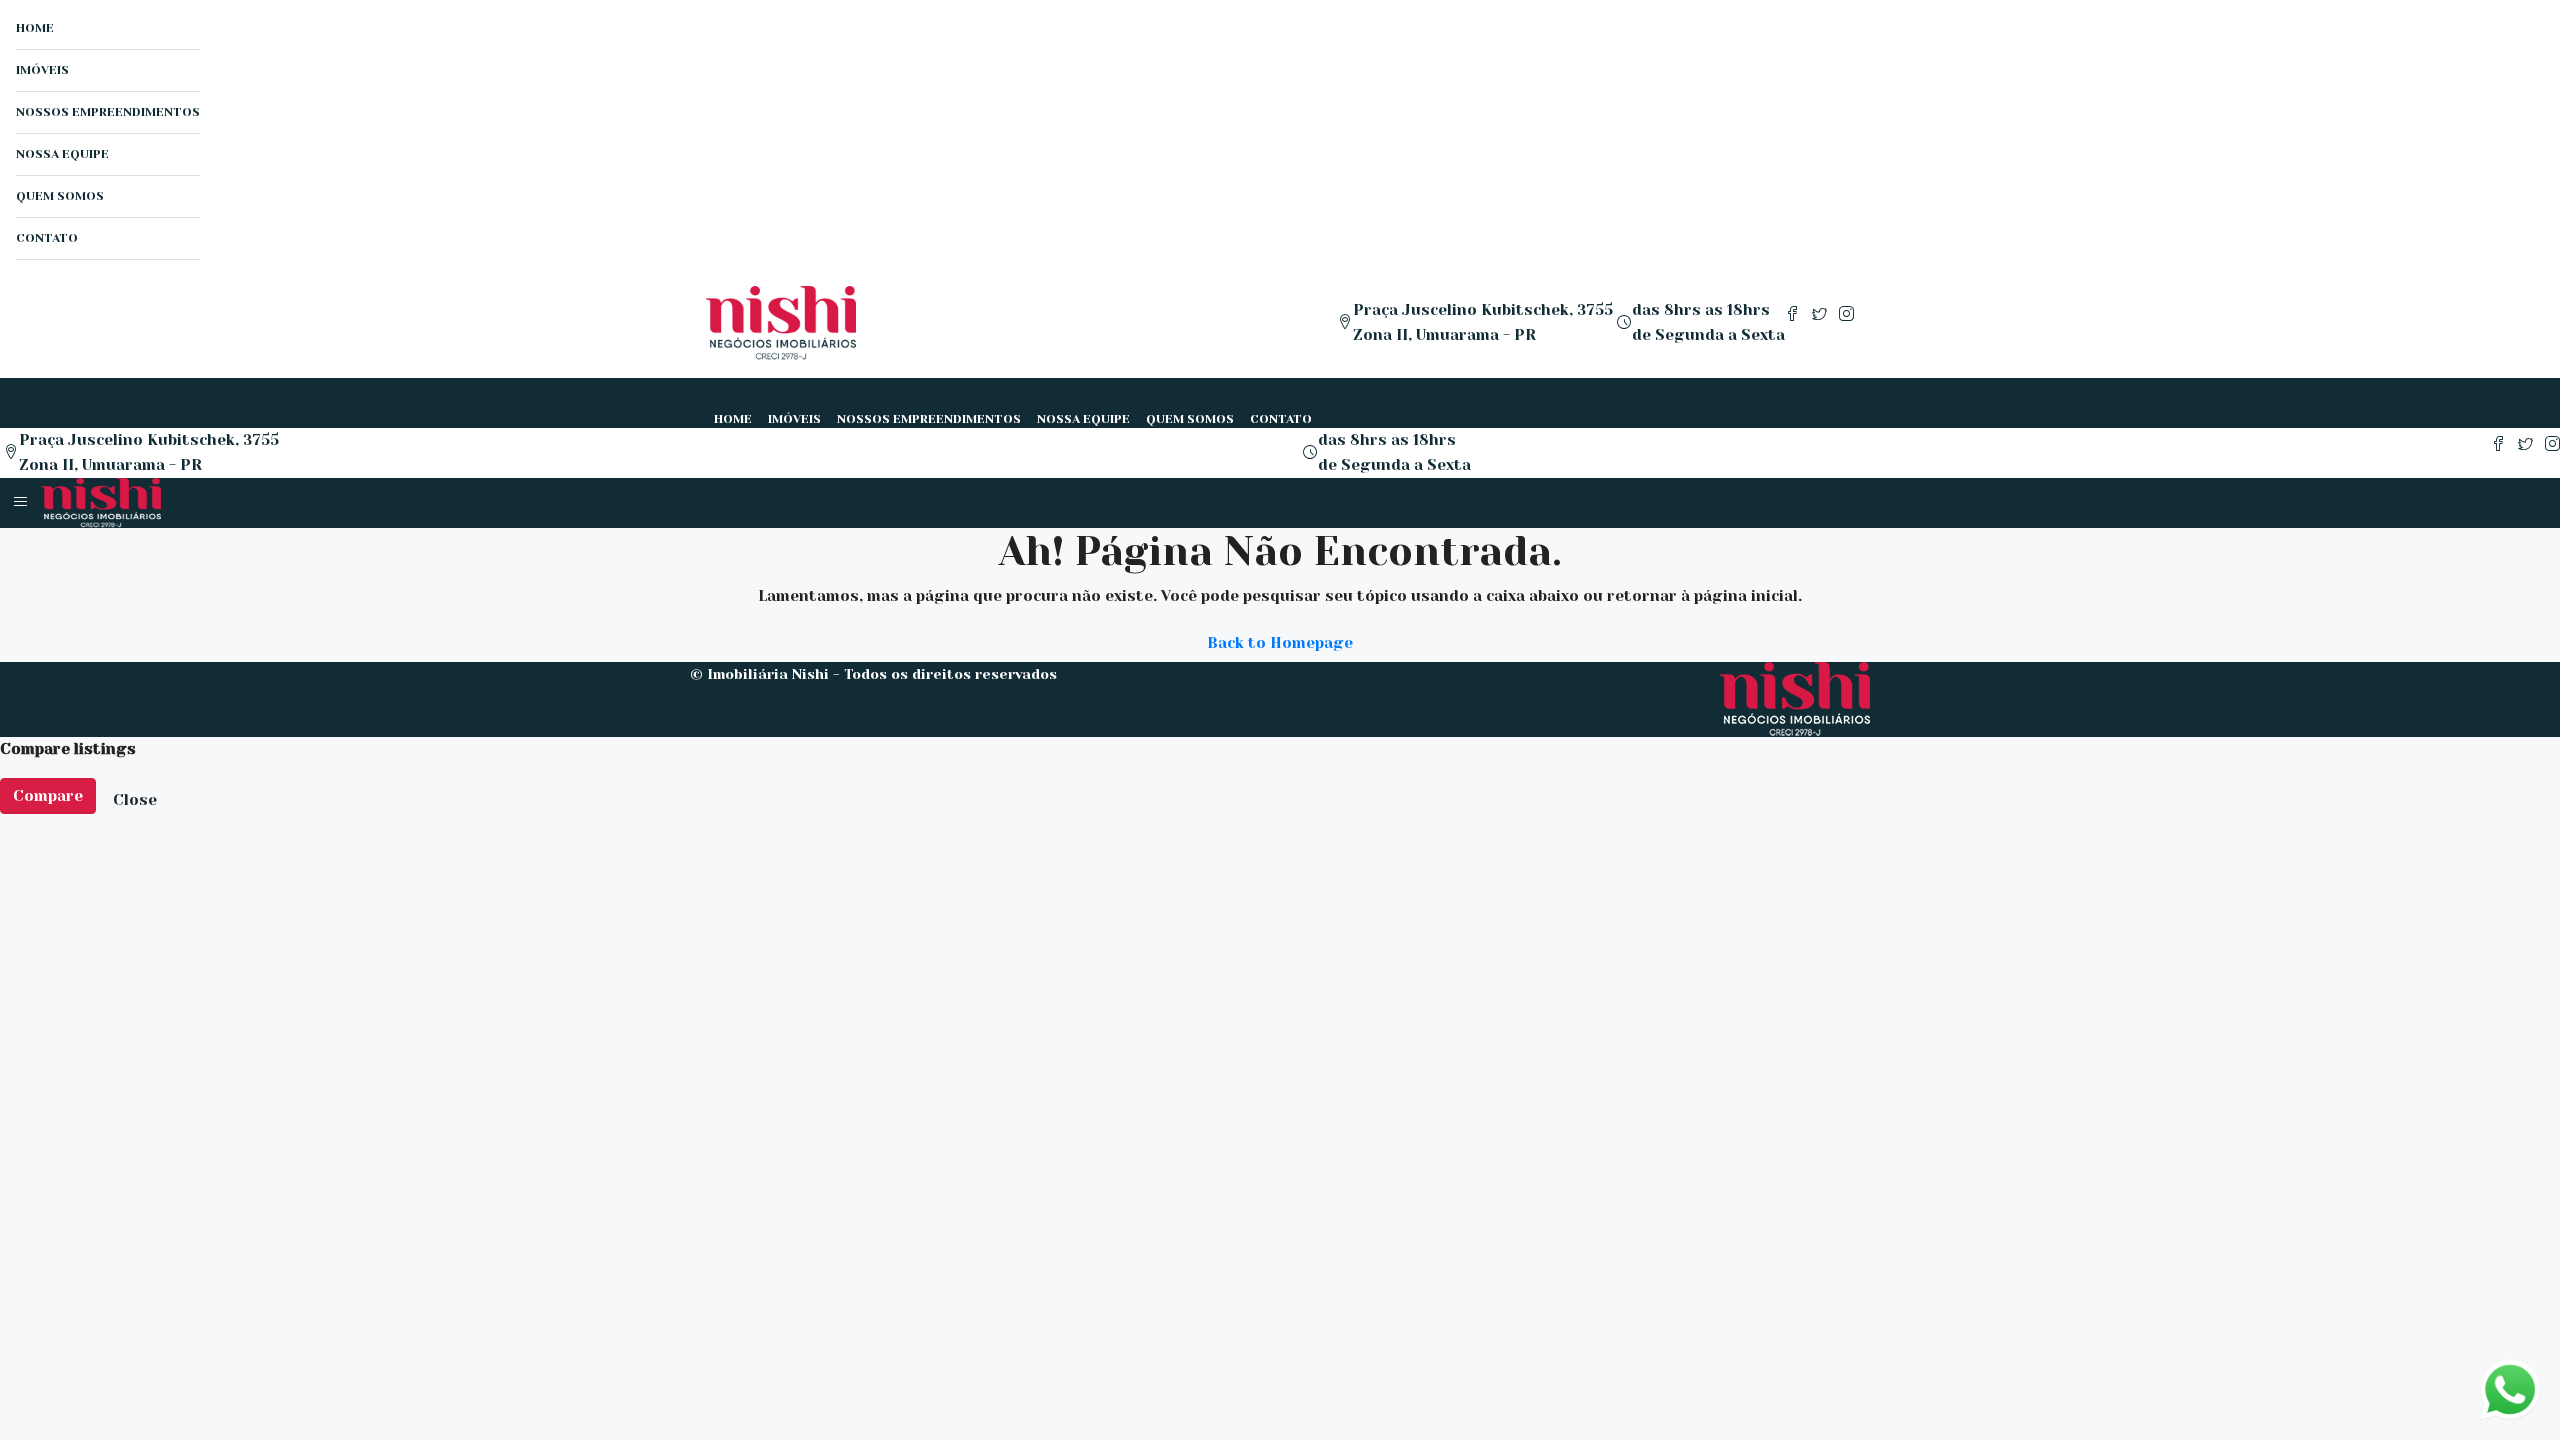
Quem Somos (60, 196)
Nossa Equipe (62, 154)
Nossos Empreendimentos (108, 112)
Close (135, 800)
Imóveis (42, 70)
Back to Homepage (1280, 643)
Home (35, 28)
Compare (48, 796)
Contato (47, 238)
